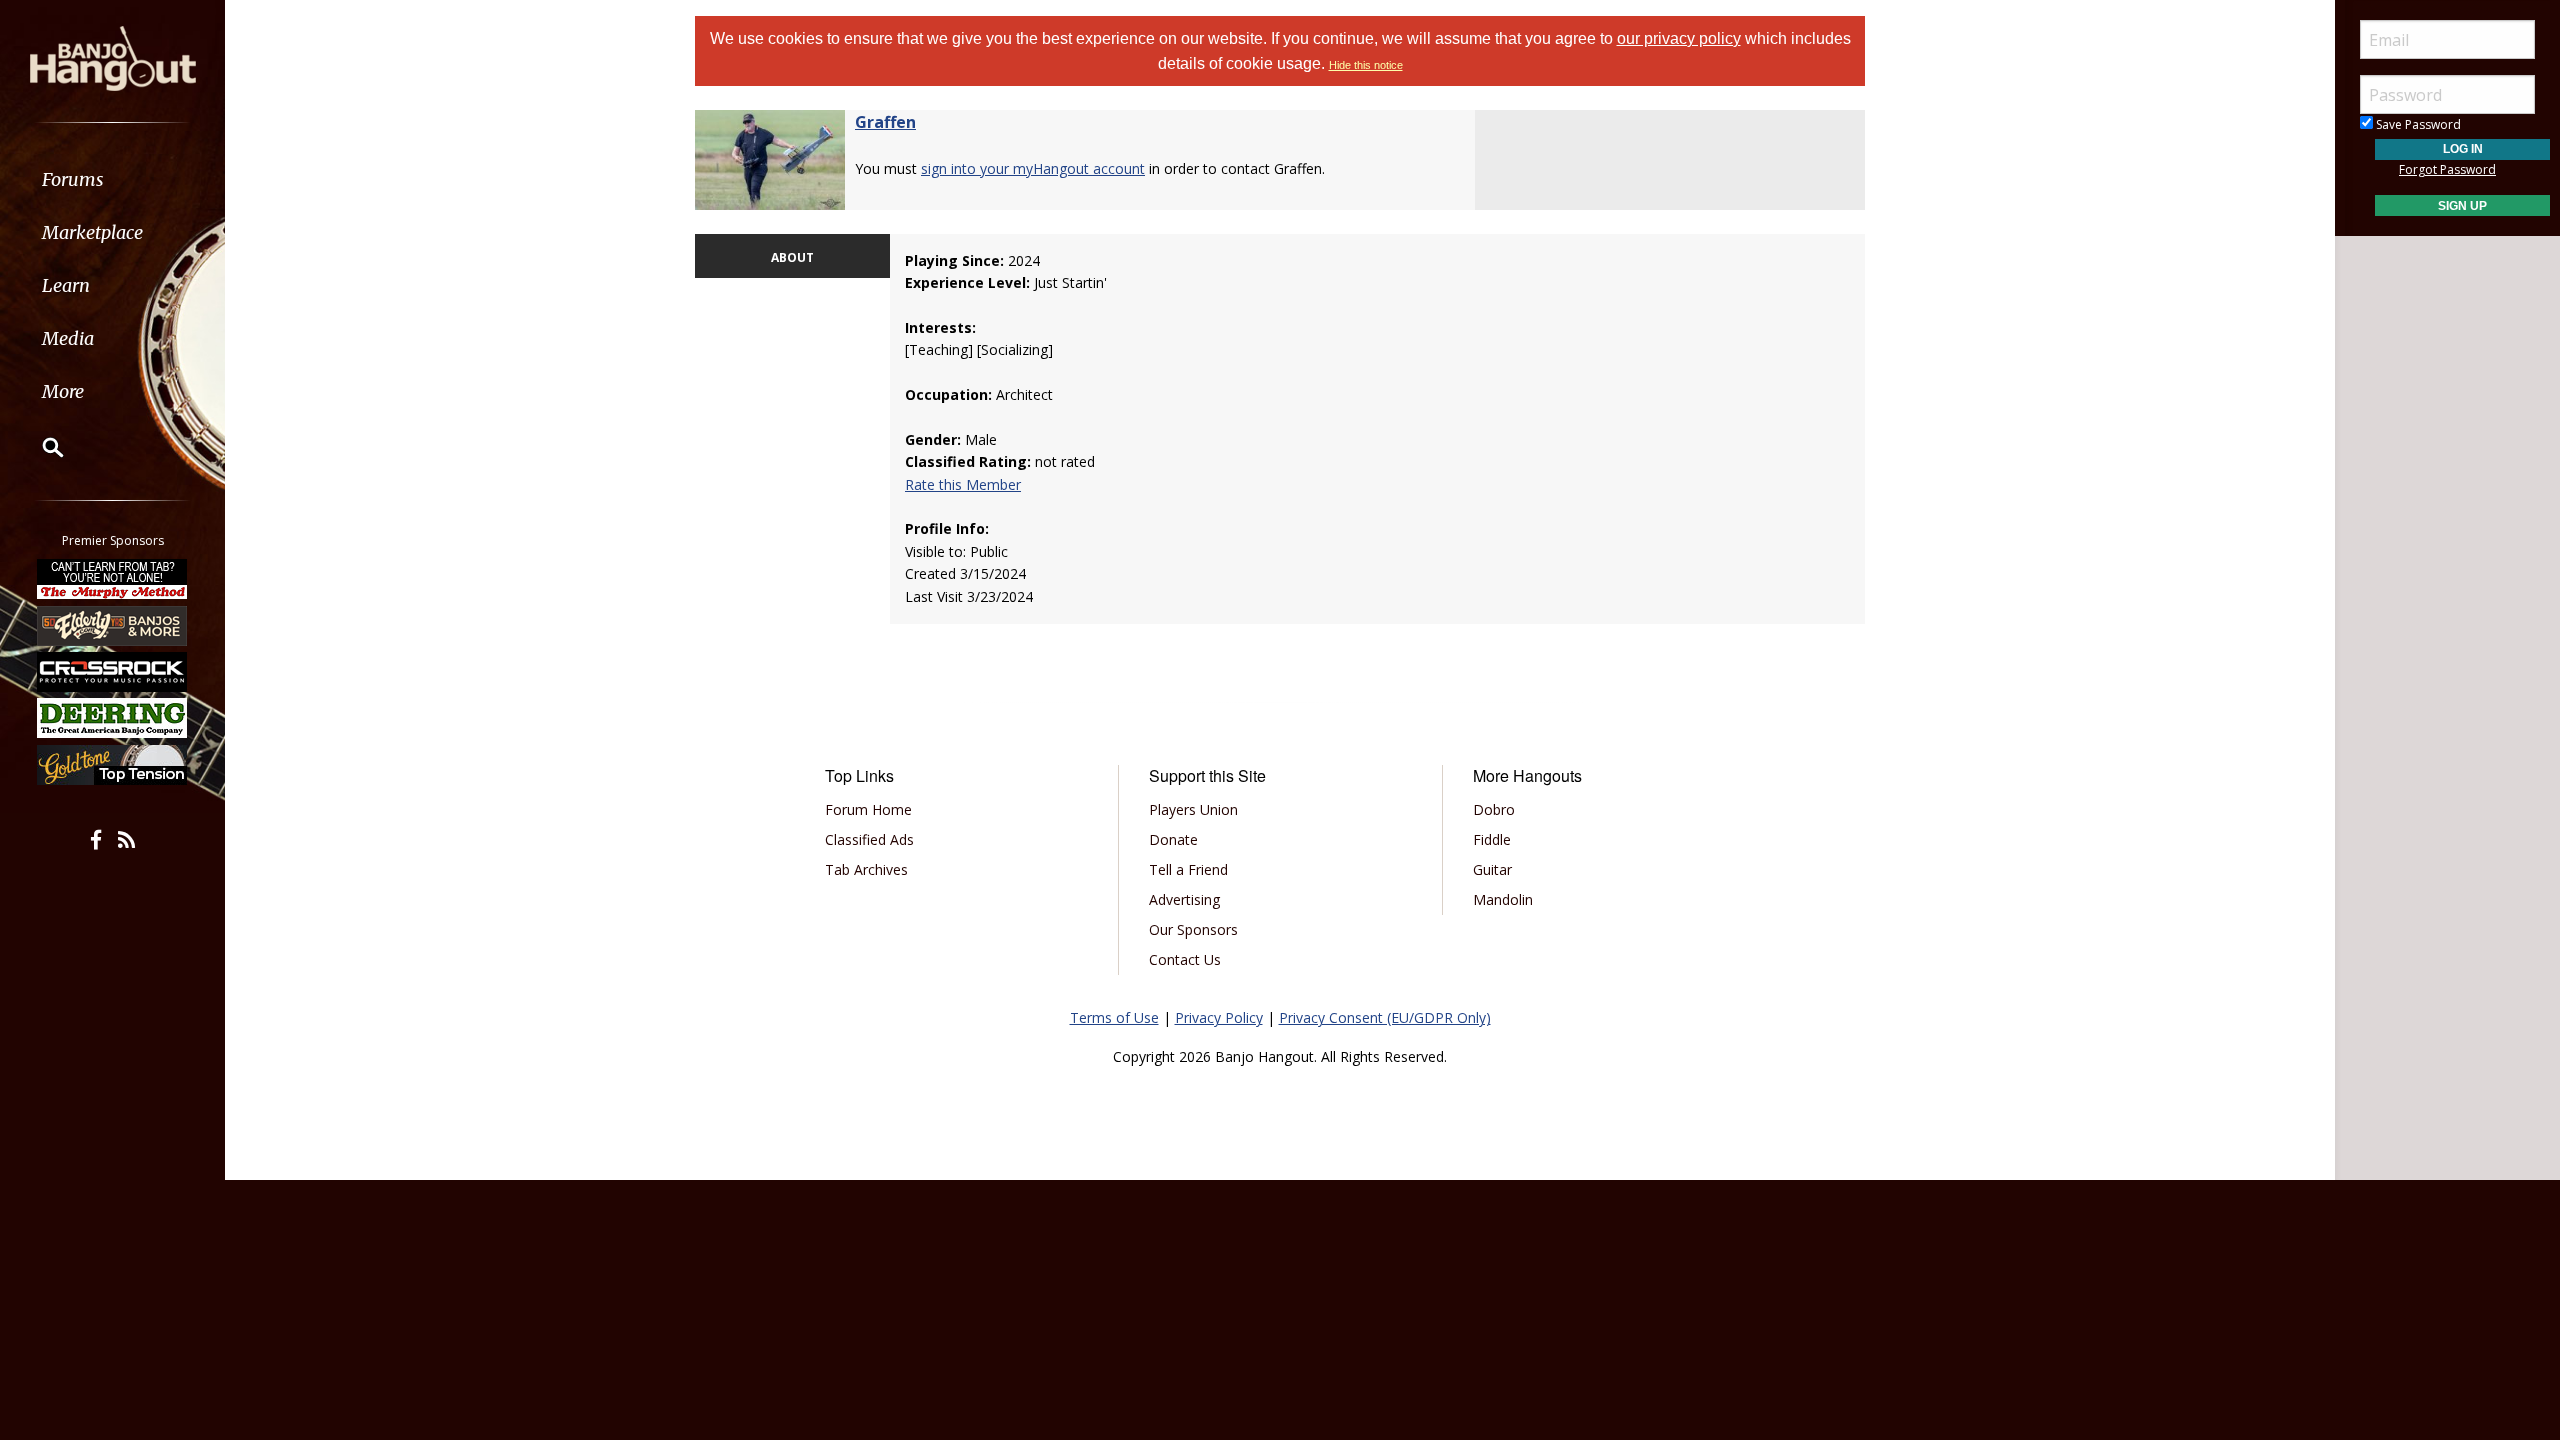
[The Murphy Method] (113, 579)
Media (68, 338)
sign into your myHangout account (1033, 168)
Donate (1173, 839)
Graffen (885, 122)
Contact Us (1185, 959)
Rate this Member (963, 484)
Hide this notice (1366, 65)
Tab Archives (866, 869)
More (63, 391)
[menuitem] (112, 179)
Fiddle (1492, 839)
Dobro (1494, 809)
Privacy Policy (1219, 1017)
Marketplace (92, 232)
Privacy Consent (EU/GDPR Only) (1385, 1017)
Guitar (1492, 869)
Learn (66, 285)
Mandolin (1503, 899)
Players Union (1193, 809)
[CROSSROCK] (113, 672)
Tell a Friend (1188, 869)
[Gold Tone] (113, 765)
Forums (73, 179)
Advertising (1184, 899)
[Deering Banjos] (113, 718)
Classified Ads (869, 839)
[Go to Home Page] (113, 57)
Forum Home (868, 809)
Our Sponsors (1193, 929)
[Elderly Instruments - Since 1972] (113, 625)
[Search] (40, 447)
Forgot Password (2447, 169)
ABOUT (792, 257)
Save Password (2417, 124)
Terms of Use (1114, 1017)
